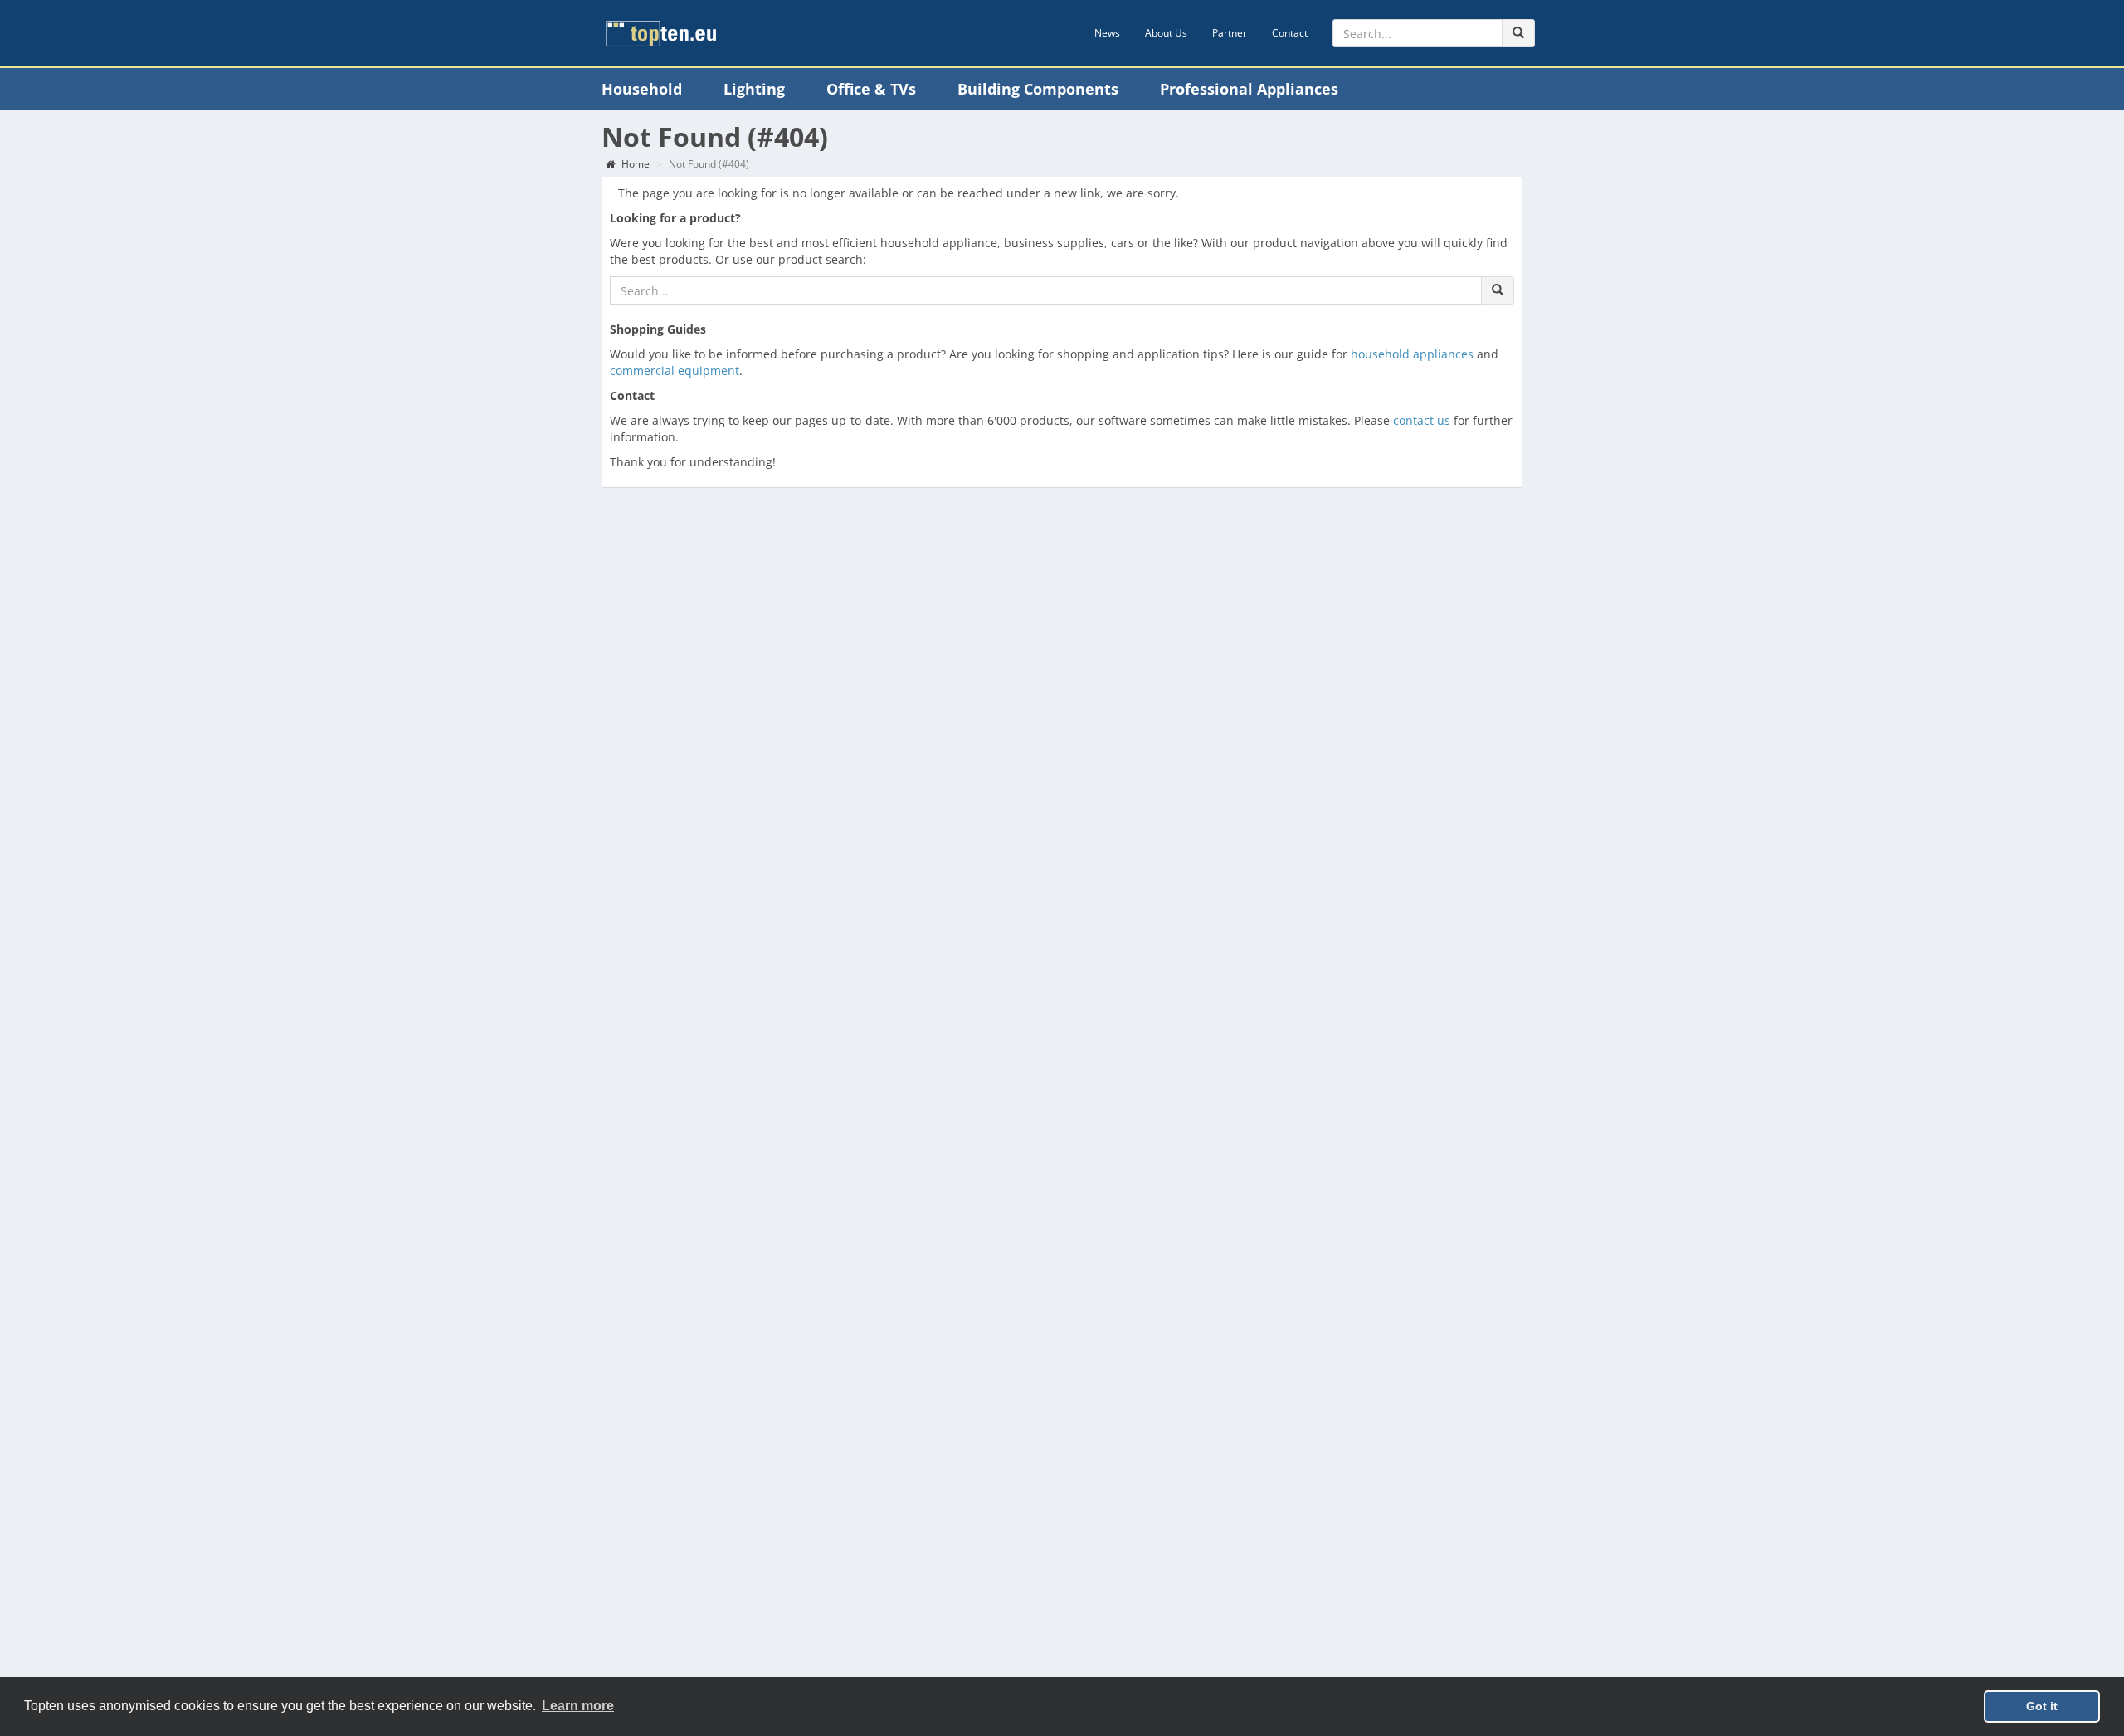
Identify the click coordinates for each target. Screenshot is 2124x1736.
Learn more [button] (578, 1706)
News (1107, 33)
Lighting (754, 89)
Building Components (1038, 89)
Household (642, 89)
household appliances (1412, 354)
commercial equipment (675, 371)
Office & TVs (871, 89)
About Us (1166, 33)
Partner (1230, 33)
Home (634, 164)
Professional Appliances (1249, 89)
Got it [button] (2042, 1706)
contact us (1422, 420)
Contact (1290, 33)
